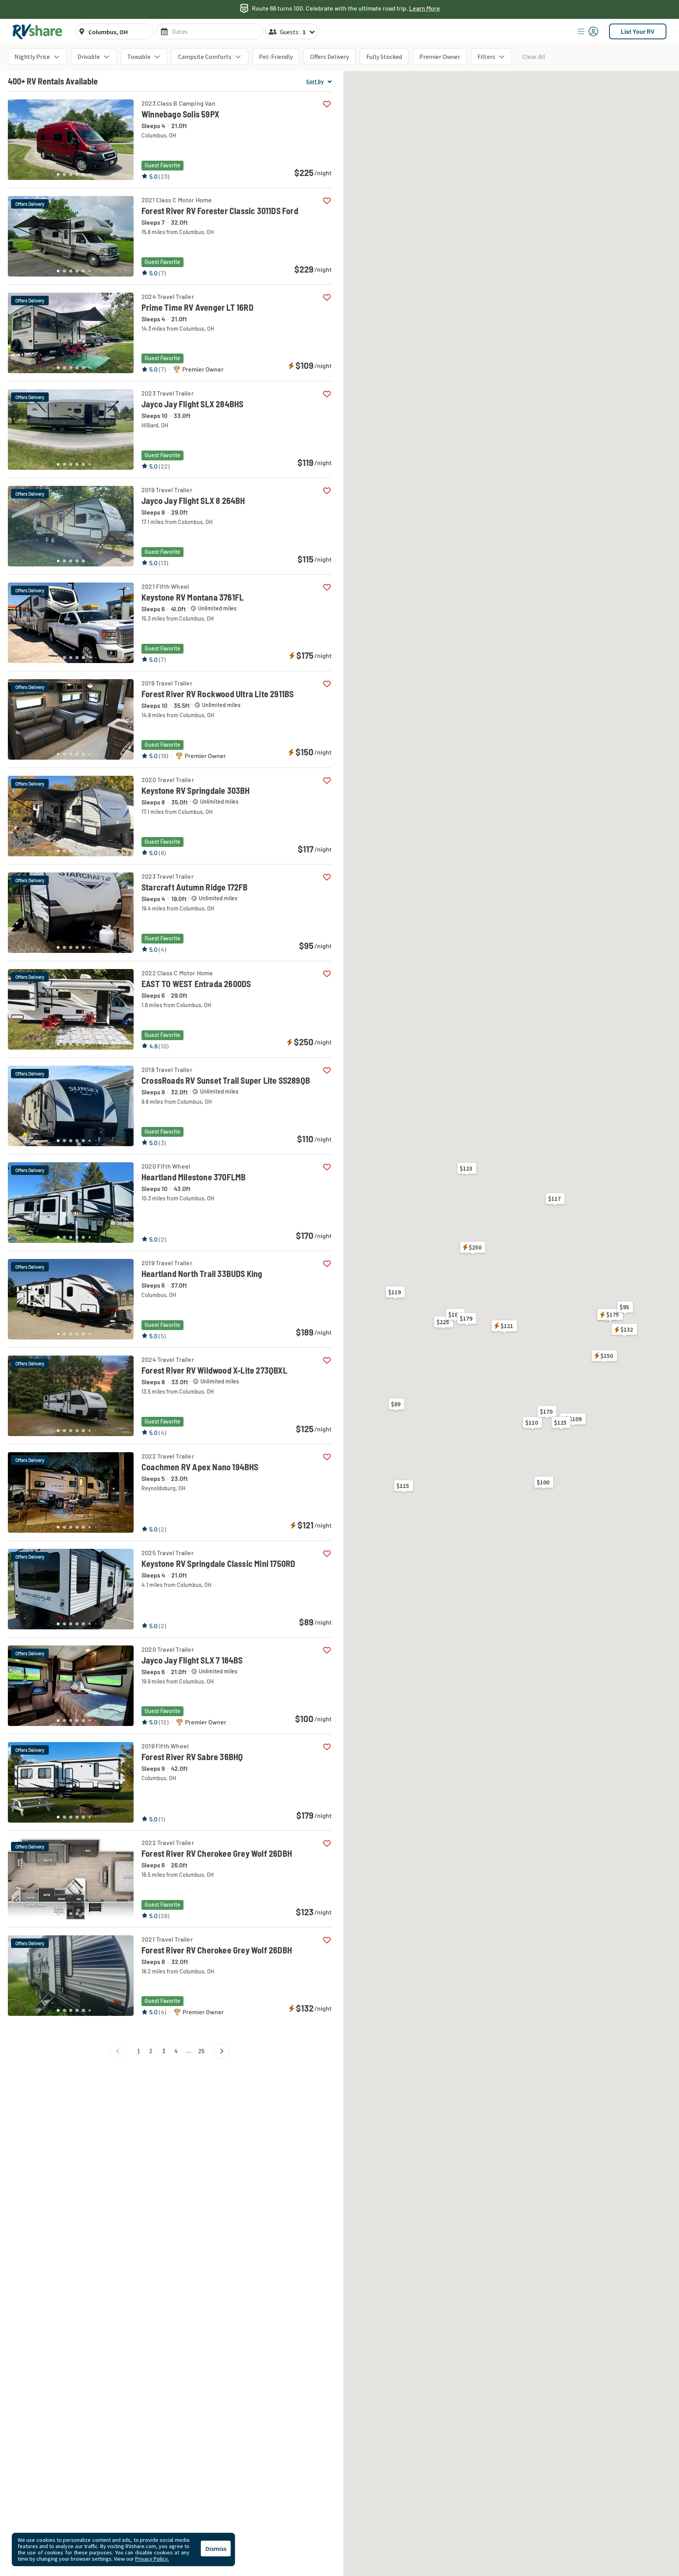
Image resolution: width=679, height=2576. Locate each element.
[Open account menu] (588, 31)
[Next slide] (123, 137)
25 (201, 2051)
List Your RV (638, 31)
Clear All (534, 56)
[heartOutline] (327, 104)
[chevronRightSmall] (222, 2051)
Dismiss (216, 2549)
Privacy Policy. (152, 2559)
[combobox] (119, 32)
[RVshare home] (38, 31)
